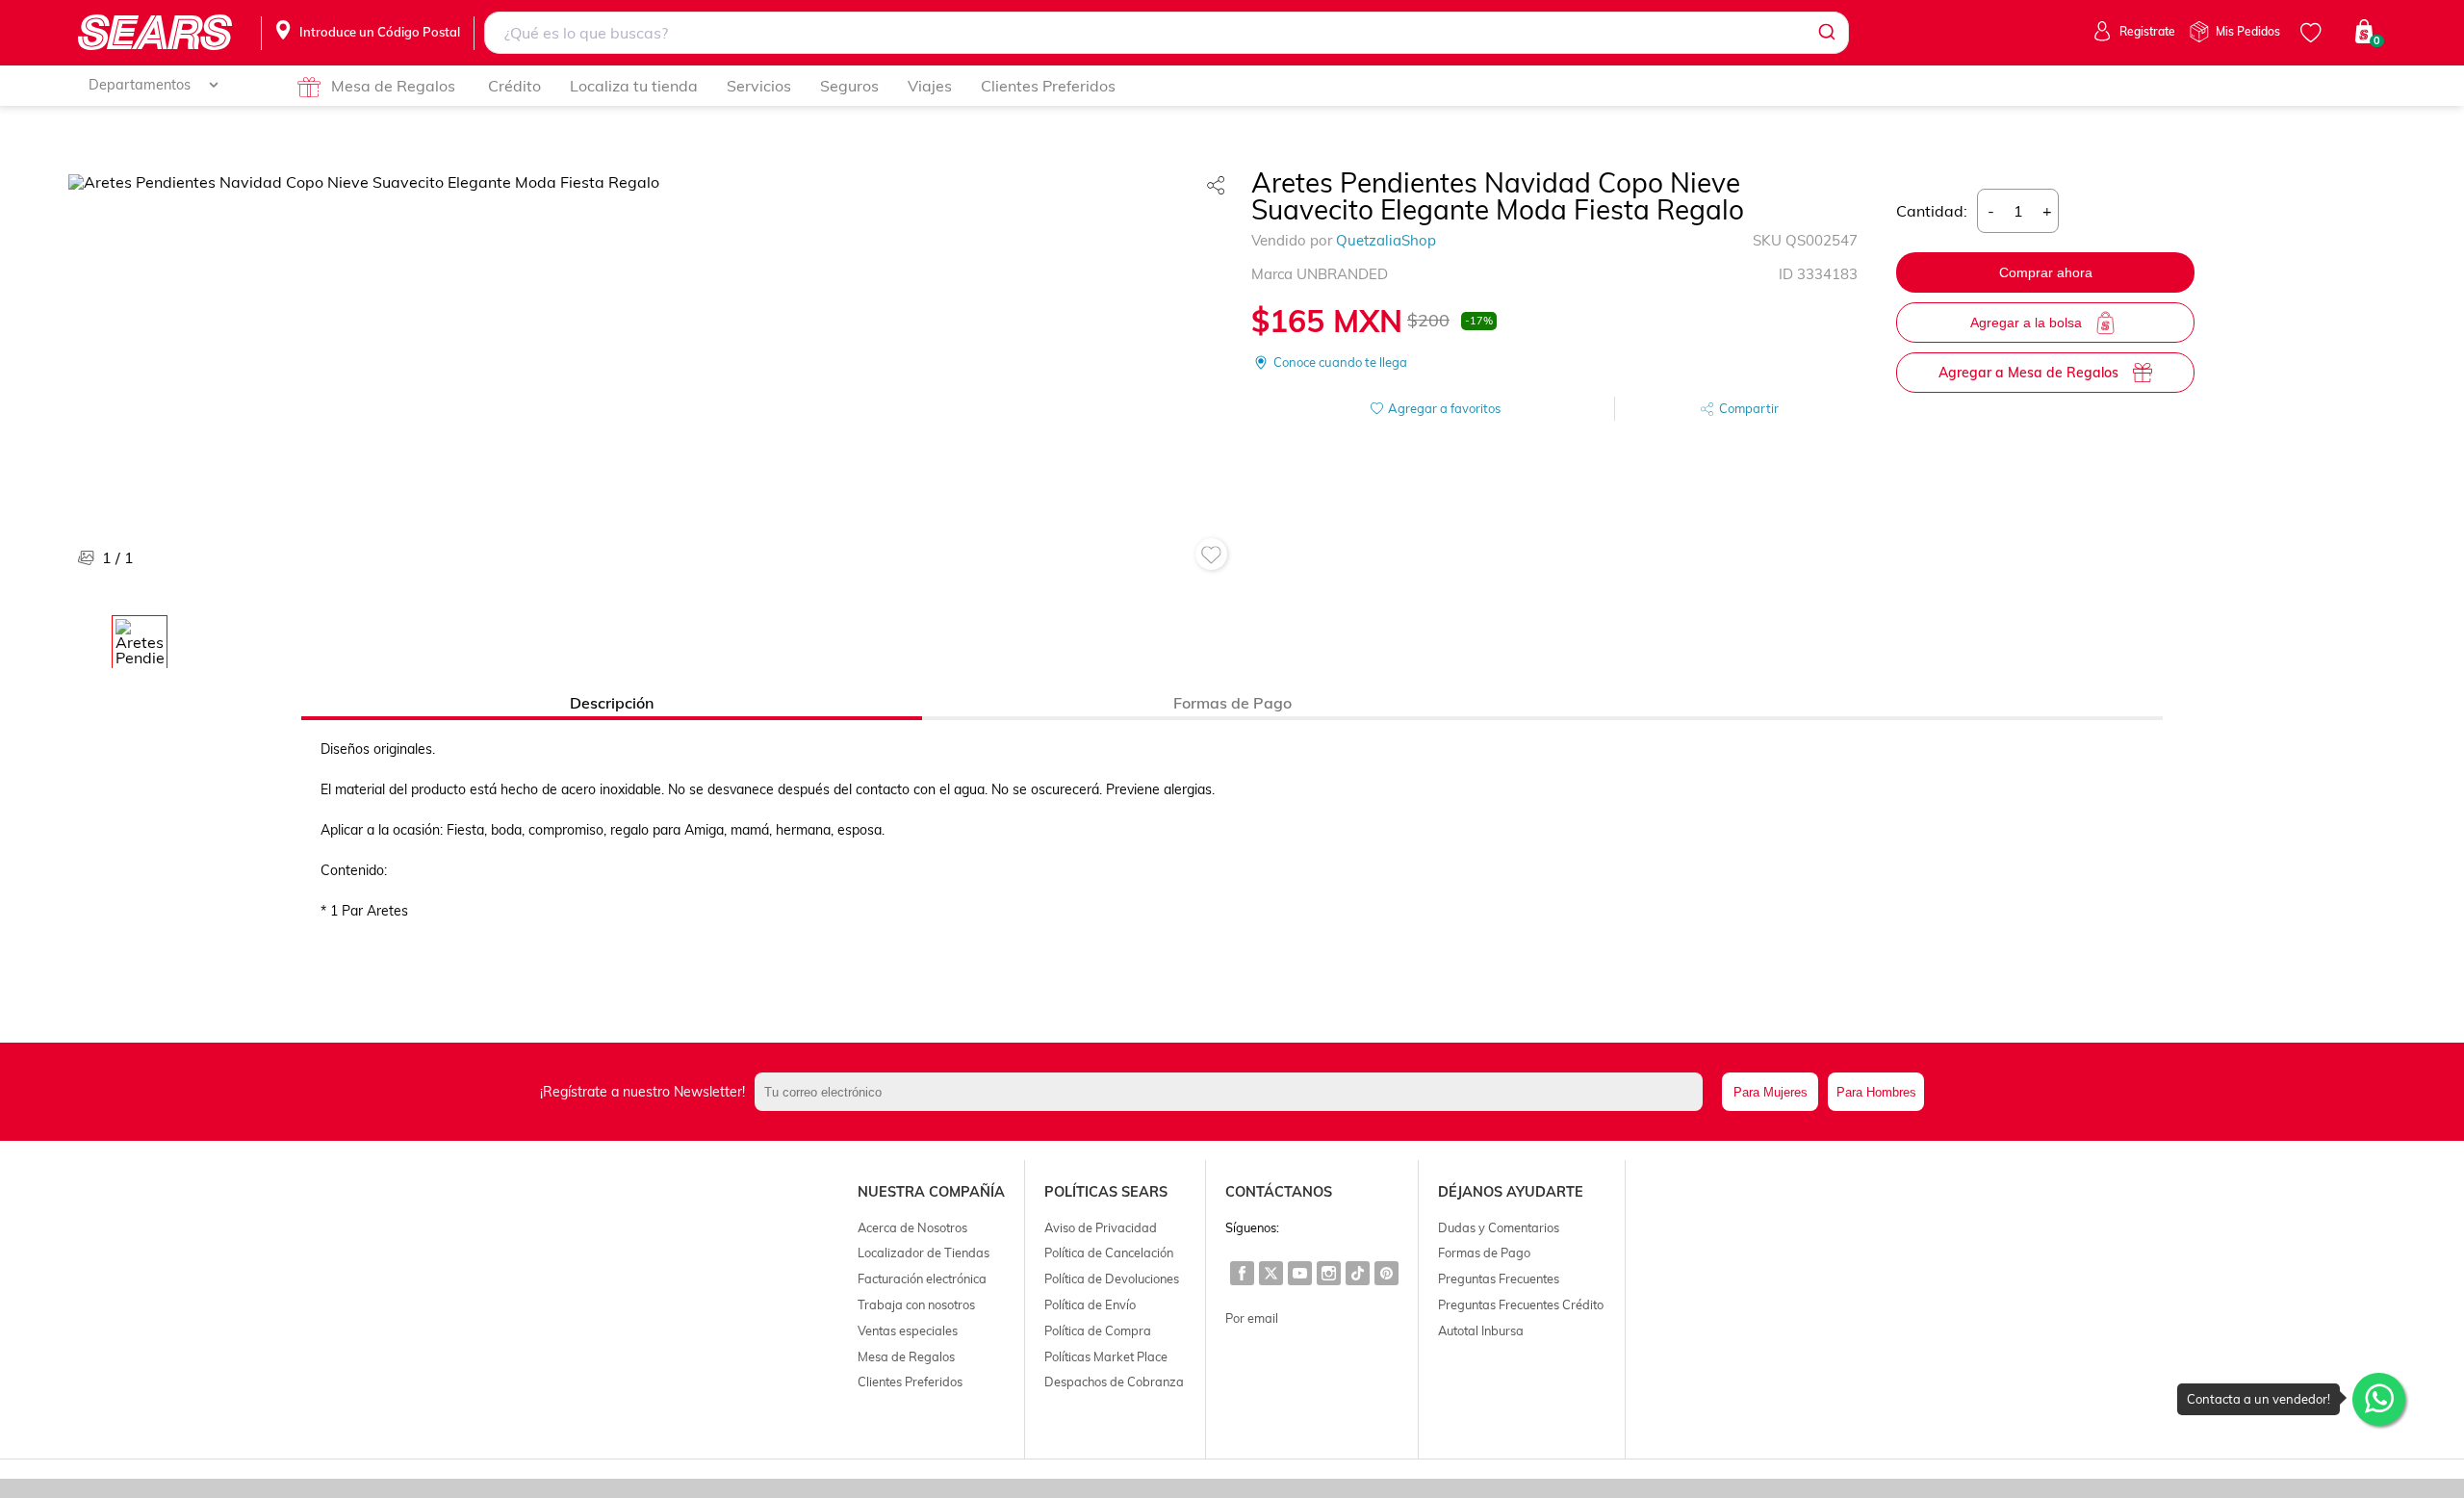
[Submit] (1825, 33)
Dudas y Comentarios (1499, 1227)
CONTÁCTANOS (1279, 1192)
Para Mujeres (1771, 1092)
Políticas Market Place (1106, 1356)
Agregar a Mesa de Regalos (2028, 373)
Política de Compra (1098, 1330)
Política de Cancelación (1109, 1253)
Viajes (930, 86)
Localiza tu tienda (634, 86)
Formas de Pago (1484, 1253)
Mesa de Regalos (393, 86)
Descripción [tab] (612, 703)
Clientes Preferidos (1048, 86)
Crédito (514, 86)
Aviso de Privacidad (1101, 1227)
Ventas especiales (908, 1330)
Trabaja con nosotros (916, 1304)
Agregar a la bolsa (2026, 323)
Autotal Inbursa (1481, 1330)
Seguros (849, 86)
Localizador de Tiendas (924, 1253)
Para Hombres (1876, 1092)
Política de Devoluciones (1112, 1278)
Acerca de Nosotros (912, 1227)
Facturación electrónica (922, 1278)
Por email (1252, 1318)
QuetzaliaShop (1386, 240)
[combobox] (1167, 33)
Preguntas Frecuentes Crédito (1521, 1304)
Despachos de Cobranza (1114, 1382)
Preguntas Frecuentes (1499, 1278)
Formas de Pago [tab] (1232, 703)
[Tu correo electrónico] (1233, 1092)
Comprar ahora (2046, 272)
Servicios (759, 86)
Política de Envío (1090, 1304)
